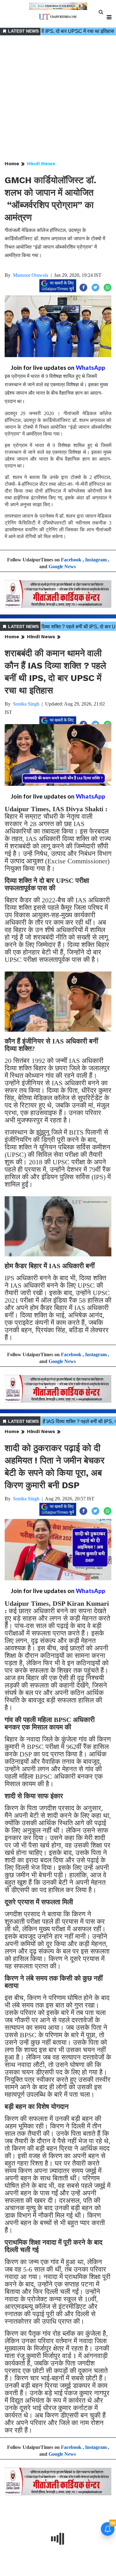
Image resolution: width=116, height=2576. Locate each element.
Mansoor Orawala (31, 275)
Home (12, 164)
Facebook (71, 560)
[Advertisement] (58, 98)
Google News (62, 567)
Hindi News (41, 164)
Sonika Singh (26, 704)
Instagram (96, 560)
